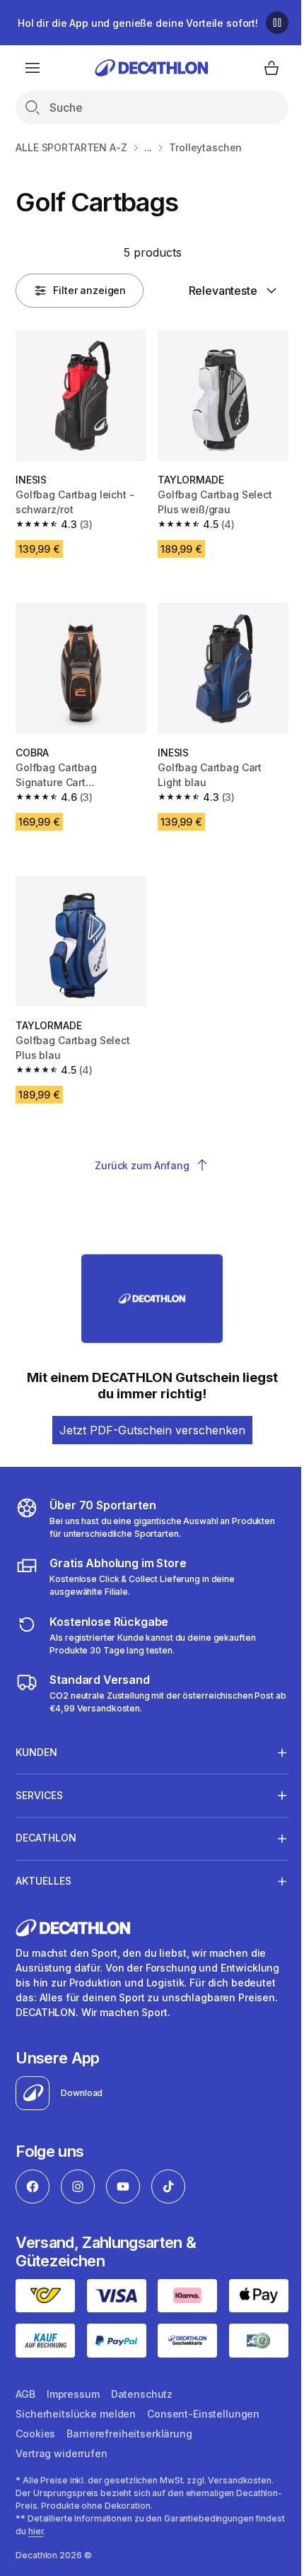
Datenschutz (142, 2390)
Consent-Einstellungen (203, 2410)
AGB (25, 2390)
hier (67, 2527)
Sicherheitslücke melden (76, 2410)
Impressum (73, 2390)
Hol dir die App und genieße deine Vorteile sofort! (138, 23)
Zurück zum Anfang (142, 1165)
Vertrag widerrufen (61, 2449)
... (148, 147)
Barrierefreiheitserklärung (129, 2429)
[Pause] (277, 23)
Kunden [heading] (36, 1737)
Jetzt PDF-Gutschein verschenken (152, 1430)
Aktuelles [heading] (43, 1865)
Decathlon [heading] (46, 1822)
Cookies (35, 2429)
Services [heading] (39, 1779)
